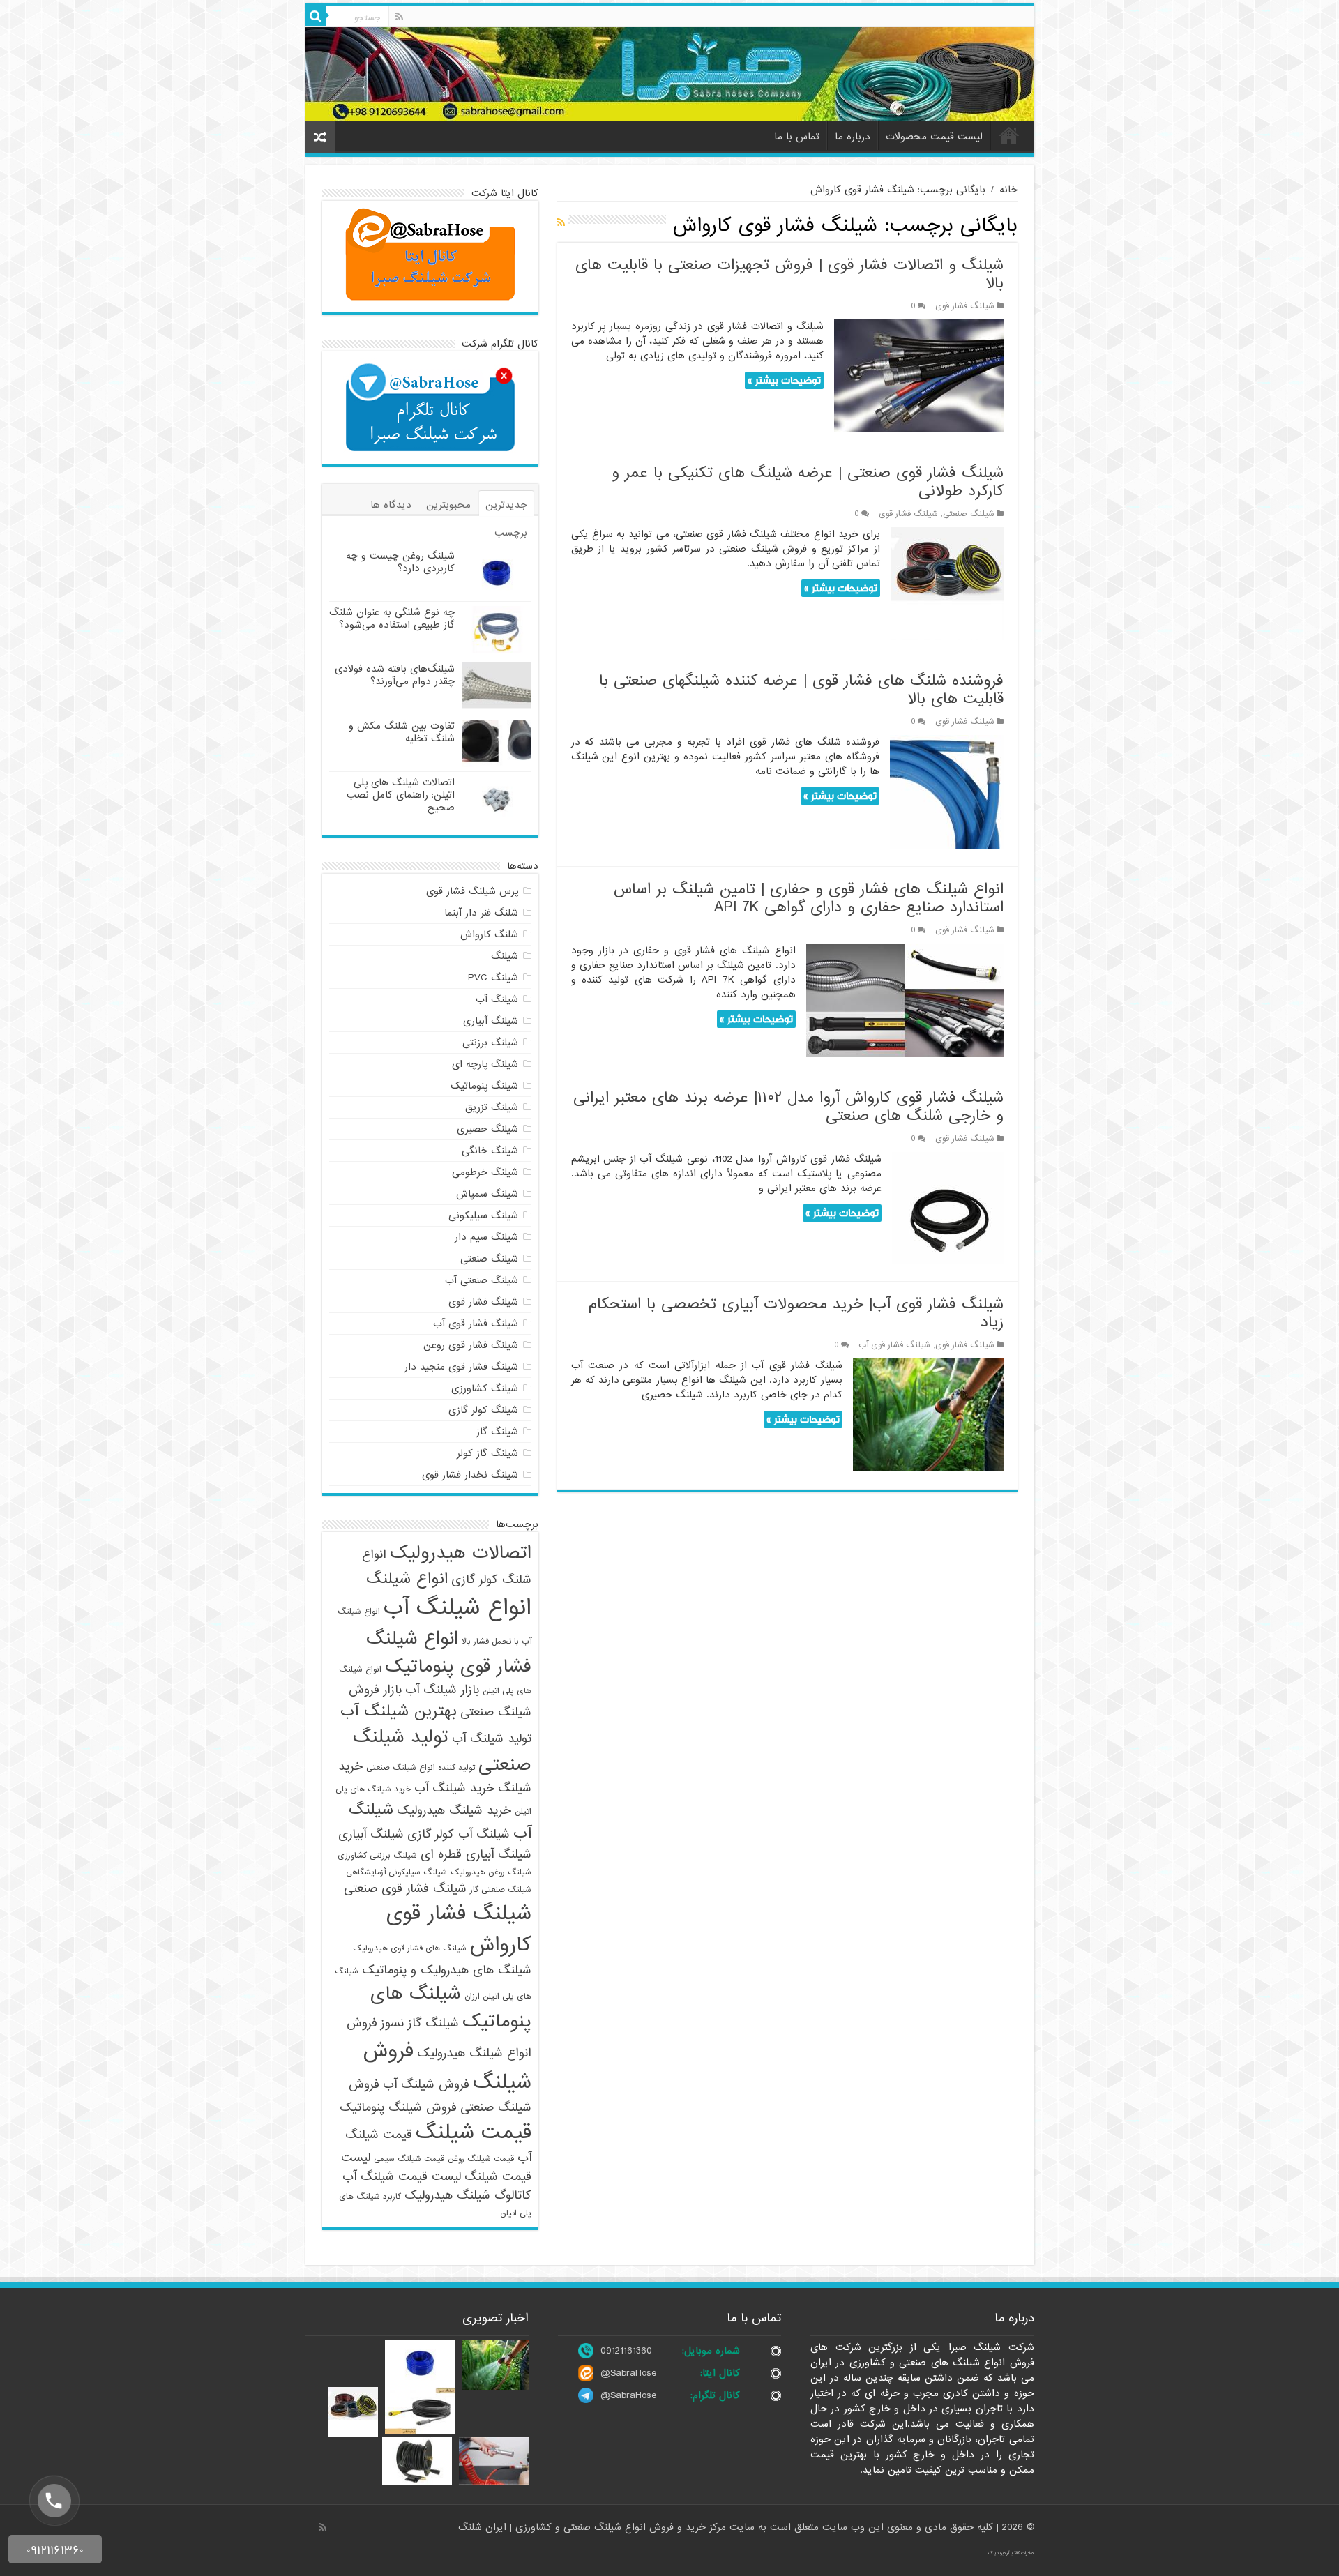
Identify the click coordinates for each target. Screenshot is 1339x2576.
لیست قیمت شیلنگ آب (402, 2177)
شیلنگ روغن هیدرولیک (491, 1872)
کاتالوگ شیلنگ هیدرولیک (468, 2196)
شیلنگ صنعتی (969, 514)
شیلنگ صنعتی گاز (501, 1890)
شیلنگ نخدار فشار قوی (470, 1475)
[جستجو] (316, 16)
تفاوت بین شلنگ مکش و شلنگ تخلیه (402, 732)
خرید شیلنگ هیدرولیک (454, 1811)
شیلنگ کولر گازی (483, 1410)
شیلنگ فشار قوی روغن (471, 1345)
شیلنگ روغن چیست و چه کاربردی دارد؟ (400, 562)
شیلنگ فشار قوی (965, 306)
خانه (1009, 135)
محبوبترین (448, 505)
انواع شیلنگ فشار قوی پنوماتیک (449, 1653)
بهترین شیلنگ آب (399, 1711)
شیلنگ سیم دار (486, 1237)
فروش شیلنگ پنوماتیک (398, 2108)
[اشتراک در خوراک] (561, 223)
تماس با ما (797, 137)
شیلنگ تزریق (492, 1107)
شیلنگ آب (497, 999)
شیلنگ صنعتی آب (482, 1280)
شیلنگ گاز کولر (487, 1453)
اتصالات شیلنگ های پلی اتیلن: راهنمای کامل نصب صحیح (401, 795)
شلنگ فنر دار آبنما (481, 913)
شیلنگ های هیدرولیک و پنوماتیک (447, 1970)
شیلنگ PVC (493, 978)
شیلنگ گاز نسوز (420, 2023)
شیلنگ (505, 956)
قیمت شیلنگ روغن (481, 2159)
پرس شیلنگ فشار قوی (472, 891)
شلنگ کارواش (489, 934)
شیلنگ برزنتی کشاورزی (377, 1856)
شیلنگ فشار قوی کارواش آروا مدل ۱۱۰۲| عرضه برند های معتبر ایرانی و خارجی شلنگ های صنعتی (788, 1107)
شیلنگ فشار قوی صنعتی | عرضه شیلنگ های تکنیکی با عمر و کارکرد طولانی (808, 482)
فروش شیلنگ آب (426, 2085)
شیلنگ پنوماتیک (484, 1086)
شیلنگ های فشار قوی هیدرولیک (410, 1948)
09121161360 (626, 2351)
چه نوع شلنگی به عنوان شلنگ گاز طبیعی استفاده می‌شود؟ (392, 619)
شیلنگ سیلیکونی (483, 1215)
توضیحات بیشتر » (784, 380)
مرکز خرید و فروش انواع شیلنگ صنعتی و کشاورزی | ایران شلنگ (594, 2527)
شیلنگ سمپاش (487, 1194)
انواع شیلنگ (407, 1579)
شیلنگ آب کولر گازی (459, 1834)
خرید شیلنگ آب (454, 1788)
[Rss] (399, 17)
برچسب (511, 533)
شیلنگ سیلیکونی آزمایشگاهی (396, 1872)
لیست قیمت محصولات (934, 137)
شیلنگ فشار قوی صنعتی (405, 1889)
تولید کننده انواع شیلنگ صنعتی (421, 1768)
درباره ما (853, 137)
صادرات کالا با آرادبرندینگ (1011, 2553)
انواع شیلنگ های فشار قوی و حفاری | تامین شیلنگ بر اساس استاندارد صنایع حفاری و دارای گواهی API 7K (809, 899)
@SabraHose (628, 2373)
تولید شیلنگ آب (492, 1739)
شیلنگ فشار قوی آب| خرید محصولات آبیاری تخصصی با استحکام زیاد (796, 1313)
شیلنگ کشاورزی (485, 1388)
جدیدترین (506, 505)
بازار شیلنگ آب (442, 1690)
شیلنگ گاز (497, 1432)
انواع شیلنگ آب (457, 1608)
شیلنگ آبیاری (491, 1021)
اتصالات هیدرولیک (461, 1553)
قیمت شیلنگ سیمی (409, 2159)
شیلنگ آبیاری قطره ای (476, 1855)
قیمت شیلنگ (474, 2133)
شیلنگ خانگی (490, 1151)
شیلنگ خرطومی (485, 1172)
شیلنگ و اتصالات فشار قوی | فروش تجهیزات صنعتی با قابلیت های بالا (789, 274)
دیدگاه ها (391, 505)
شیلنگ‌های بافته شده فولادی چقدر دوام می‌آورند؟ (395, 675)
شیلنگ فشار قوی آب (894, 1345)
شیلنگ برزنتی (490, 1043)
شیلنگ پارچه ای (485, 1064)
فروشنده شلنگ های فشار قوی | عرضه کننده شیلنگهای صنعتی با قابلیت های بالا (801, 690)
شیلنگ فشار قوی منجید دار (461, 1367)
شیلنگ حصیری (487, 1129)
